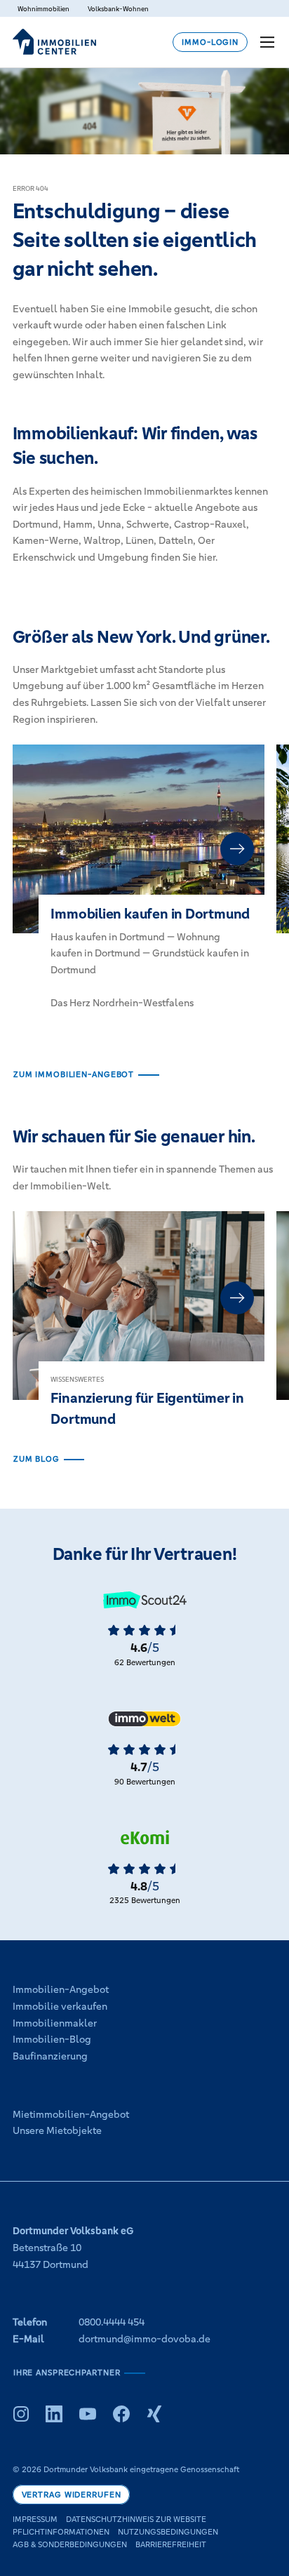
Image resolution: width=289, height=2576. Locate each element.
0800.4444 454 (112, 2322)
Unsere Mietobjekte (57, 2130)
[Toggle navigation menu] (269, 42)
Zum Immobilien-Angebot (74, 1074)
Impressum (35, 2519)
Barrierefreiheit (171, 2544)
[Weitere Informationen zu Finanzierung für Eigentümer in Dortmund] (139, 1331)
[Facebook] (121, 2414)
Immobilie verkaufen (60, 2006)
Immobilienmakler (55, 2023)
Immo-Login (210, 42)
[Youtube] (88, 2414)
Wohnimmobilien (43, 9)
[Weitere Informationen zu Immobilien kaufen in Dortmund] (139, 889)
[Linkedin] (54, 2414)
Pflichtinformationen (61, 2532)
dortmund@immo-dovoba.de (144, 2339)
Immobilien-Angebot (61, 1989)
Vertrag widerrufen (72, 2495)
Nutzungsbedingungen (168, 2532)
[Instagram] (21, 2414)
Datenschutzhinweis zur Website (136, 2519)
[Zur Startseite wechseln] (54, 42)
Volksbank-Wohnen (118, 9)
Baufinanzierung (50, 2056)
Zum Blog (36, 1459)
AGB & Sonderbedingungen (70, 2544)
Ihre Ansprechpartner (67, 2373)
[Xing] (154, 2414)
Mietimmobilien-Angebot (71, 2114)
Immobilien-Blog (52, 2039)
